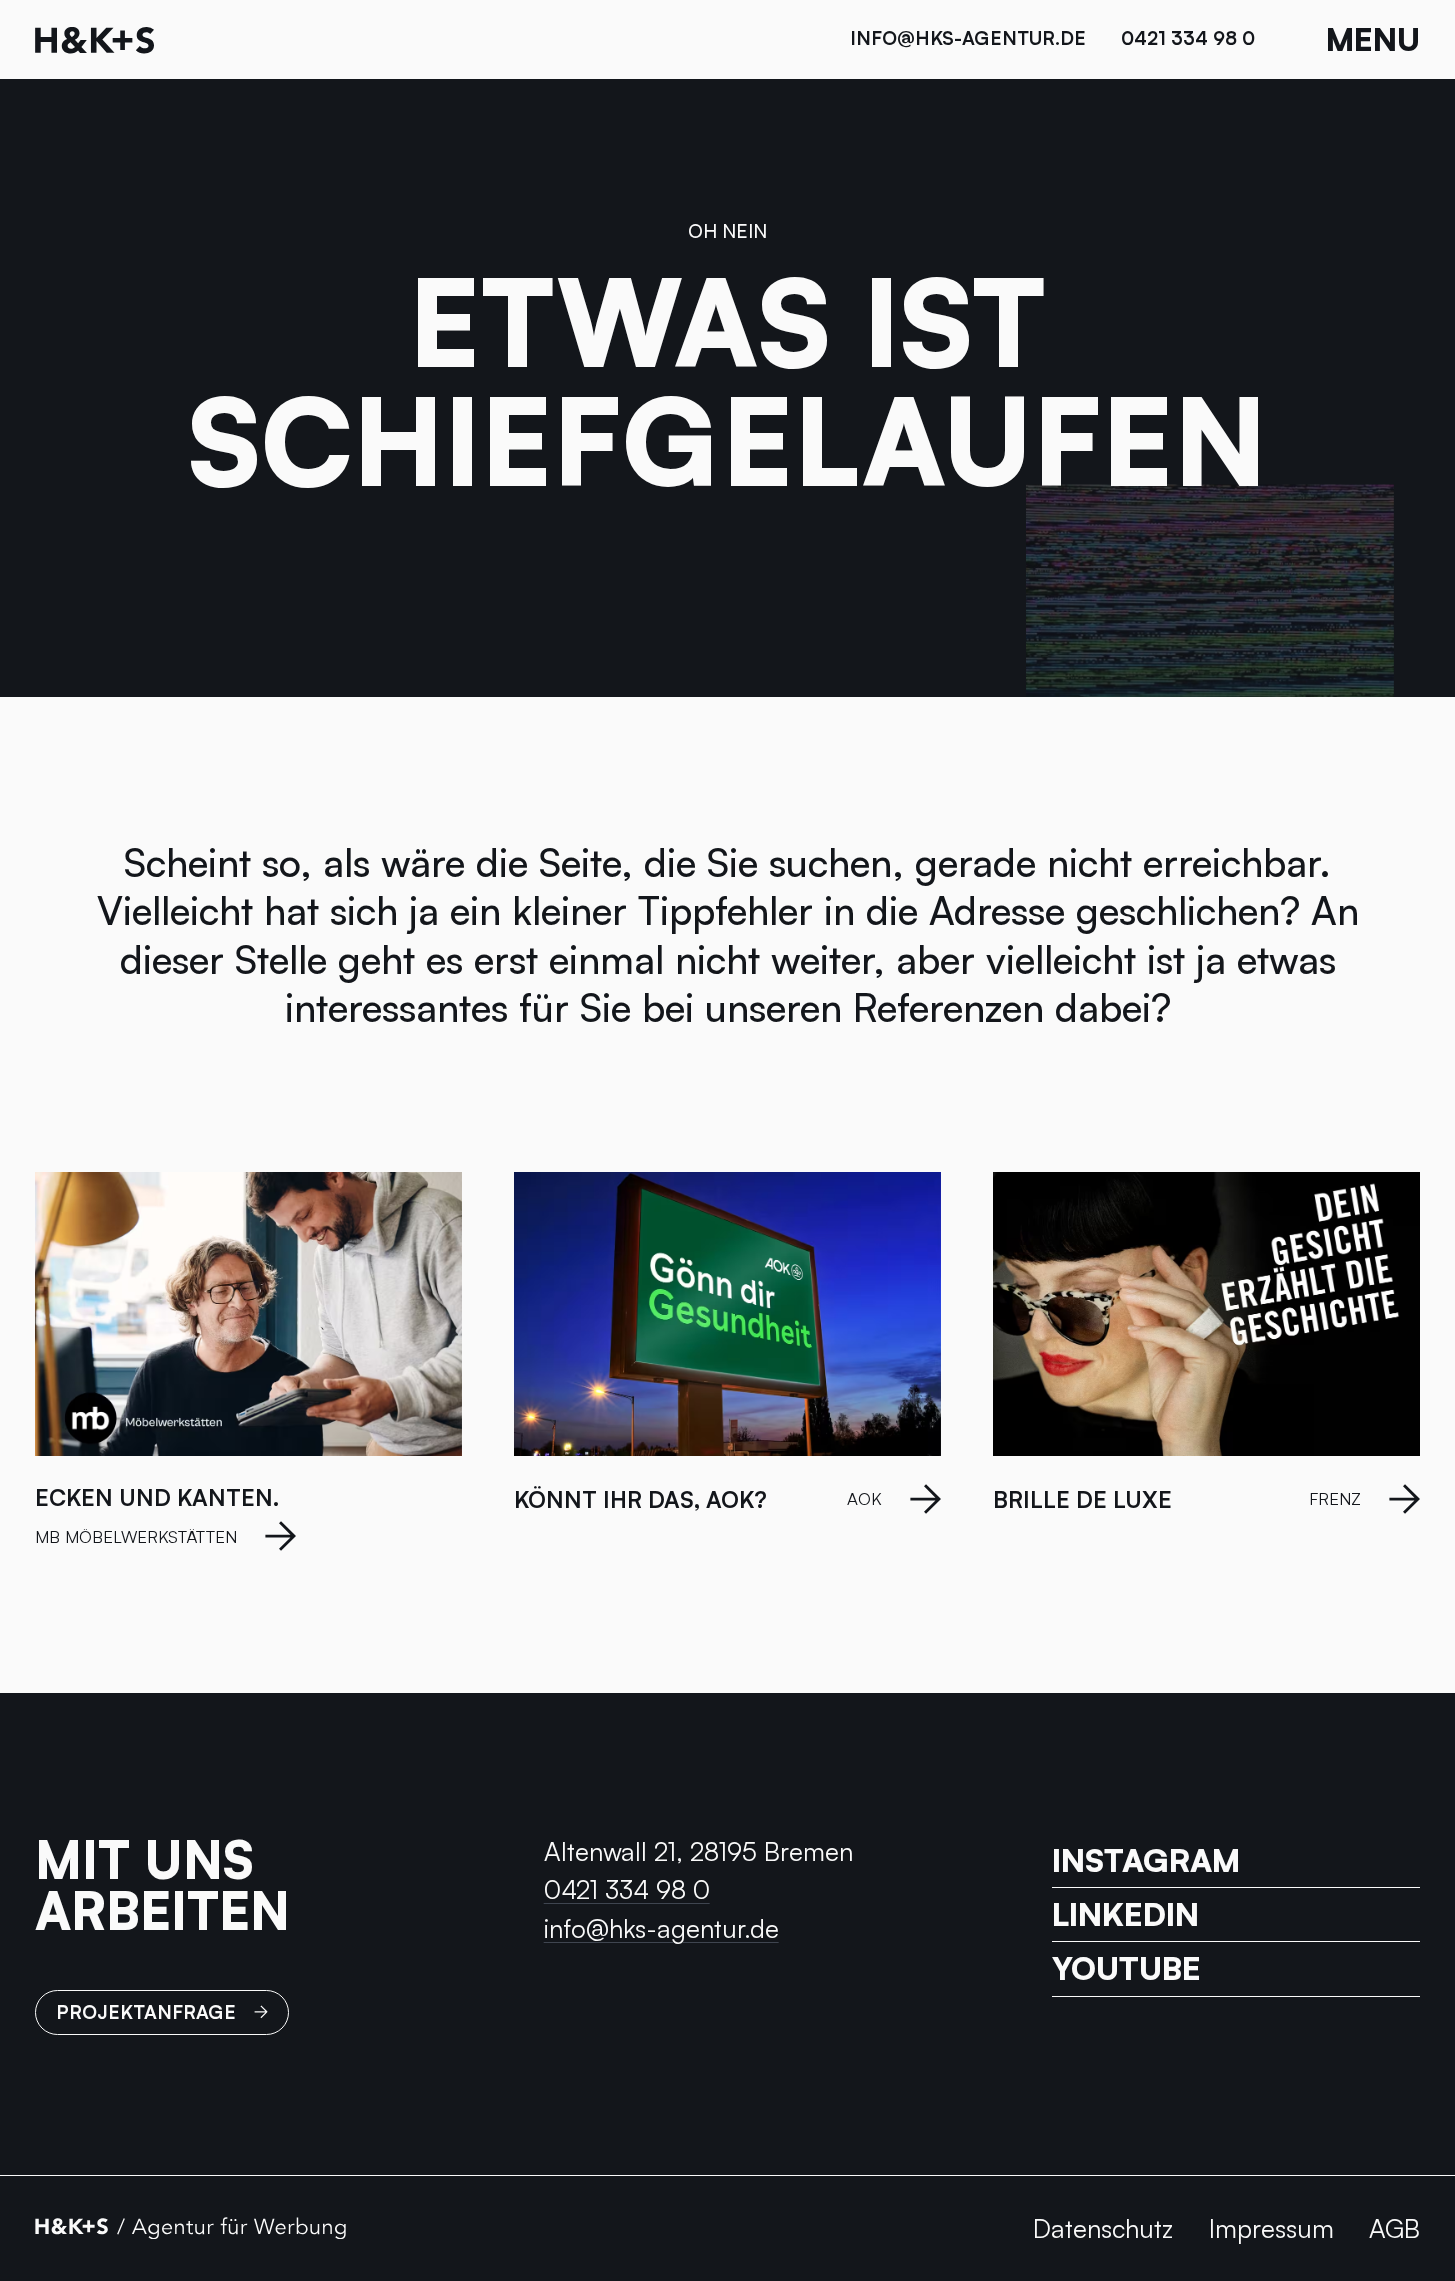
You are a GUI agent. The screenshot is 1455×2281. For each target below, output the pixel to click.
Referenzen (948, 1007)
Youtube (1126, 1969)
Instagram (1146, 1861)
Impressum (1271, 2228)
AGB (1394, 2228)
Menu (1373, 39)
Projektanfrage (146, 2012)
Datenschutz (1103, 2228)
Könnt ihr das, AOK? (640, 1499)
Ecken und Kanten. (157, 1497)
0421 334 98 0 (1188, 38)
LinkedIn (1125, 1915)
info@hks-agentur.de (968, 38)
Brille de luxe (1082, 1499)
